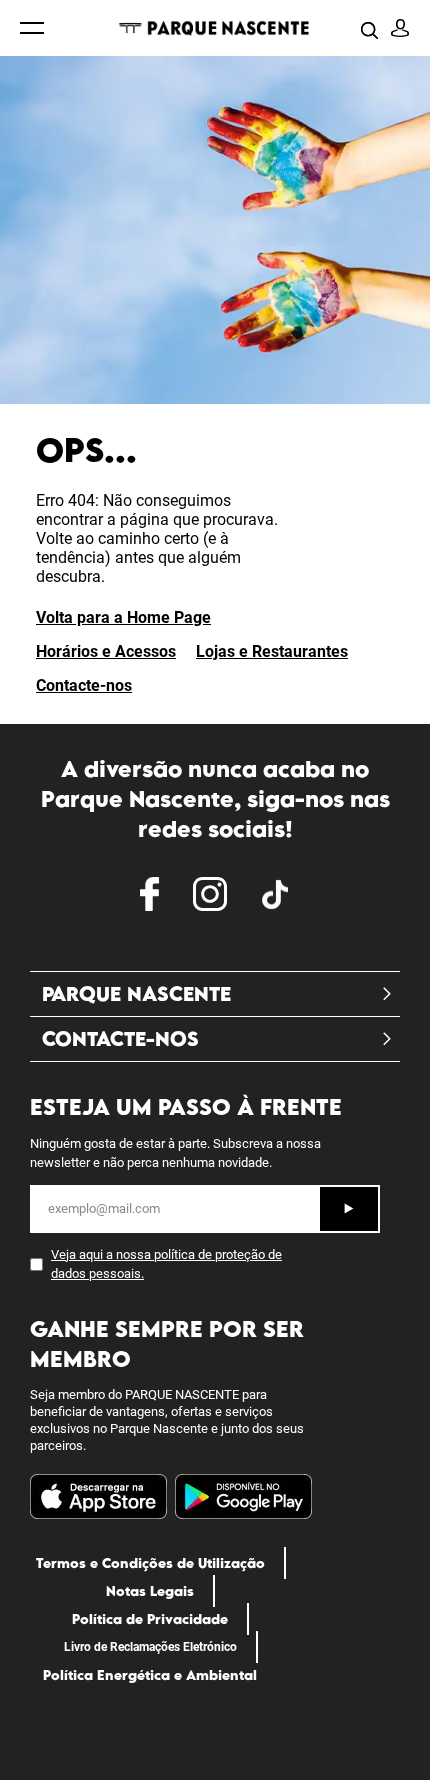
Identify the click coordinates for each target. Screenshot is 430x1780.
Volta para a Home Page (123, 617)
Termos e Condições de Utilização (150, 1563)
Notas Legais (150, 1591)
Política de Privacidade (150, 1619)
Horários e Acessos (106, 651)
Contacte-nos (84, 685)
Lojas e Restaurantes (272, 651)
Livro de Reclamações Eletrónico (150, 1647)
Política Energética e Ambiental (150, 1675)
